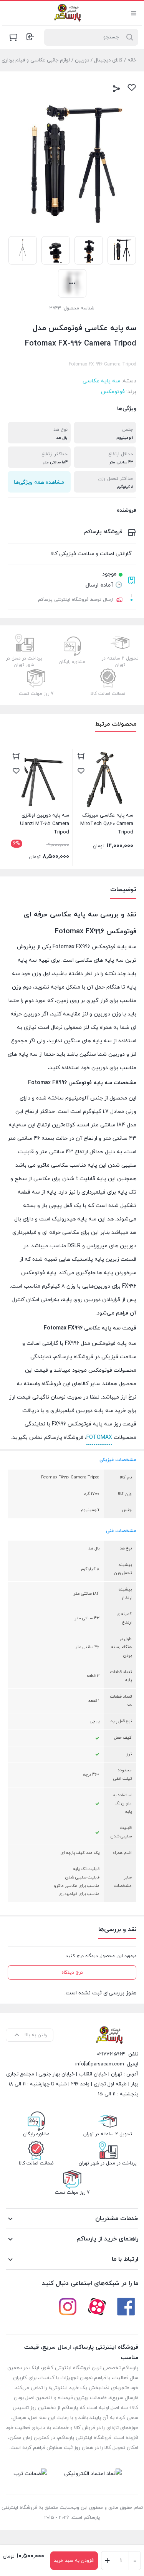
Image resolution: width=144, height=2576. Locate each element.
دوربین (82, 60)
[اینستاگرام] (68, 2306)
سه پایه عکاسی (101, 381)
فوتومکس (113, 392)
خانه (132, 60)
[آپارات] (97, 2306)
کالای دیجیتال (108, 60)
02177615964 (111, 2054)
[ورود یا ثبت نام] (30, 37)
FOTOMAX (99, 1438)
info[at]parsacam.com (100, 2064)
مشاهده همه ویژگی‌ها (39, 482)
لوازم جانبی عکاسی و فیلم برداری (36, 60)
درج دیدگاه (72, 1973)
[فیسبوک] (126, 2306)
